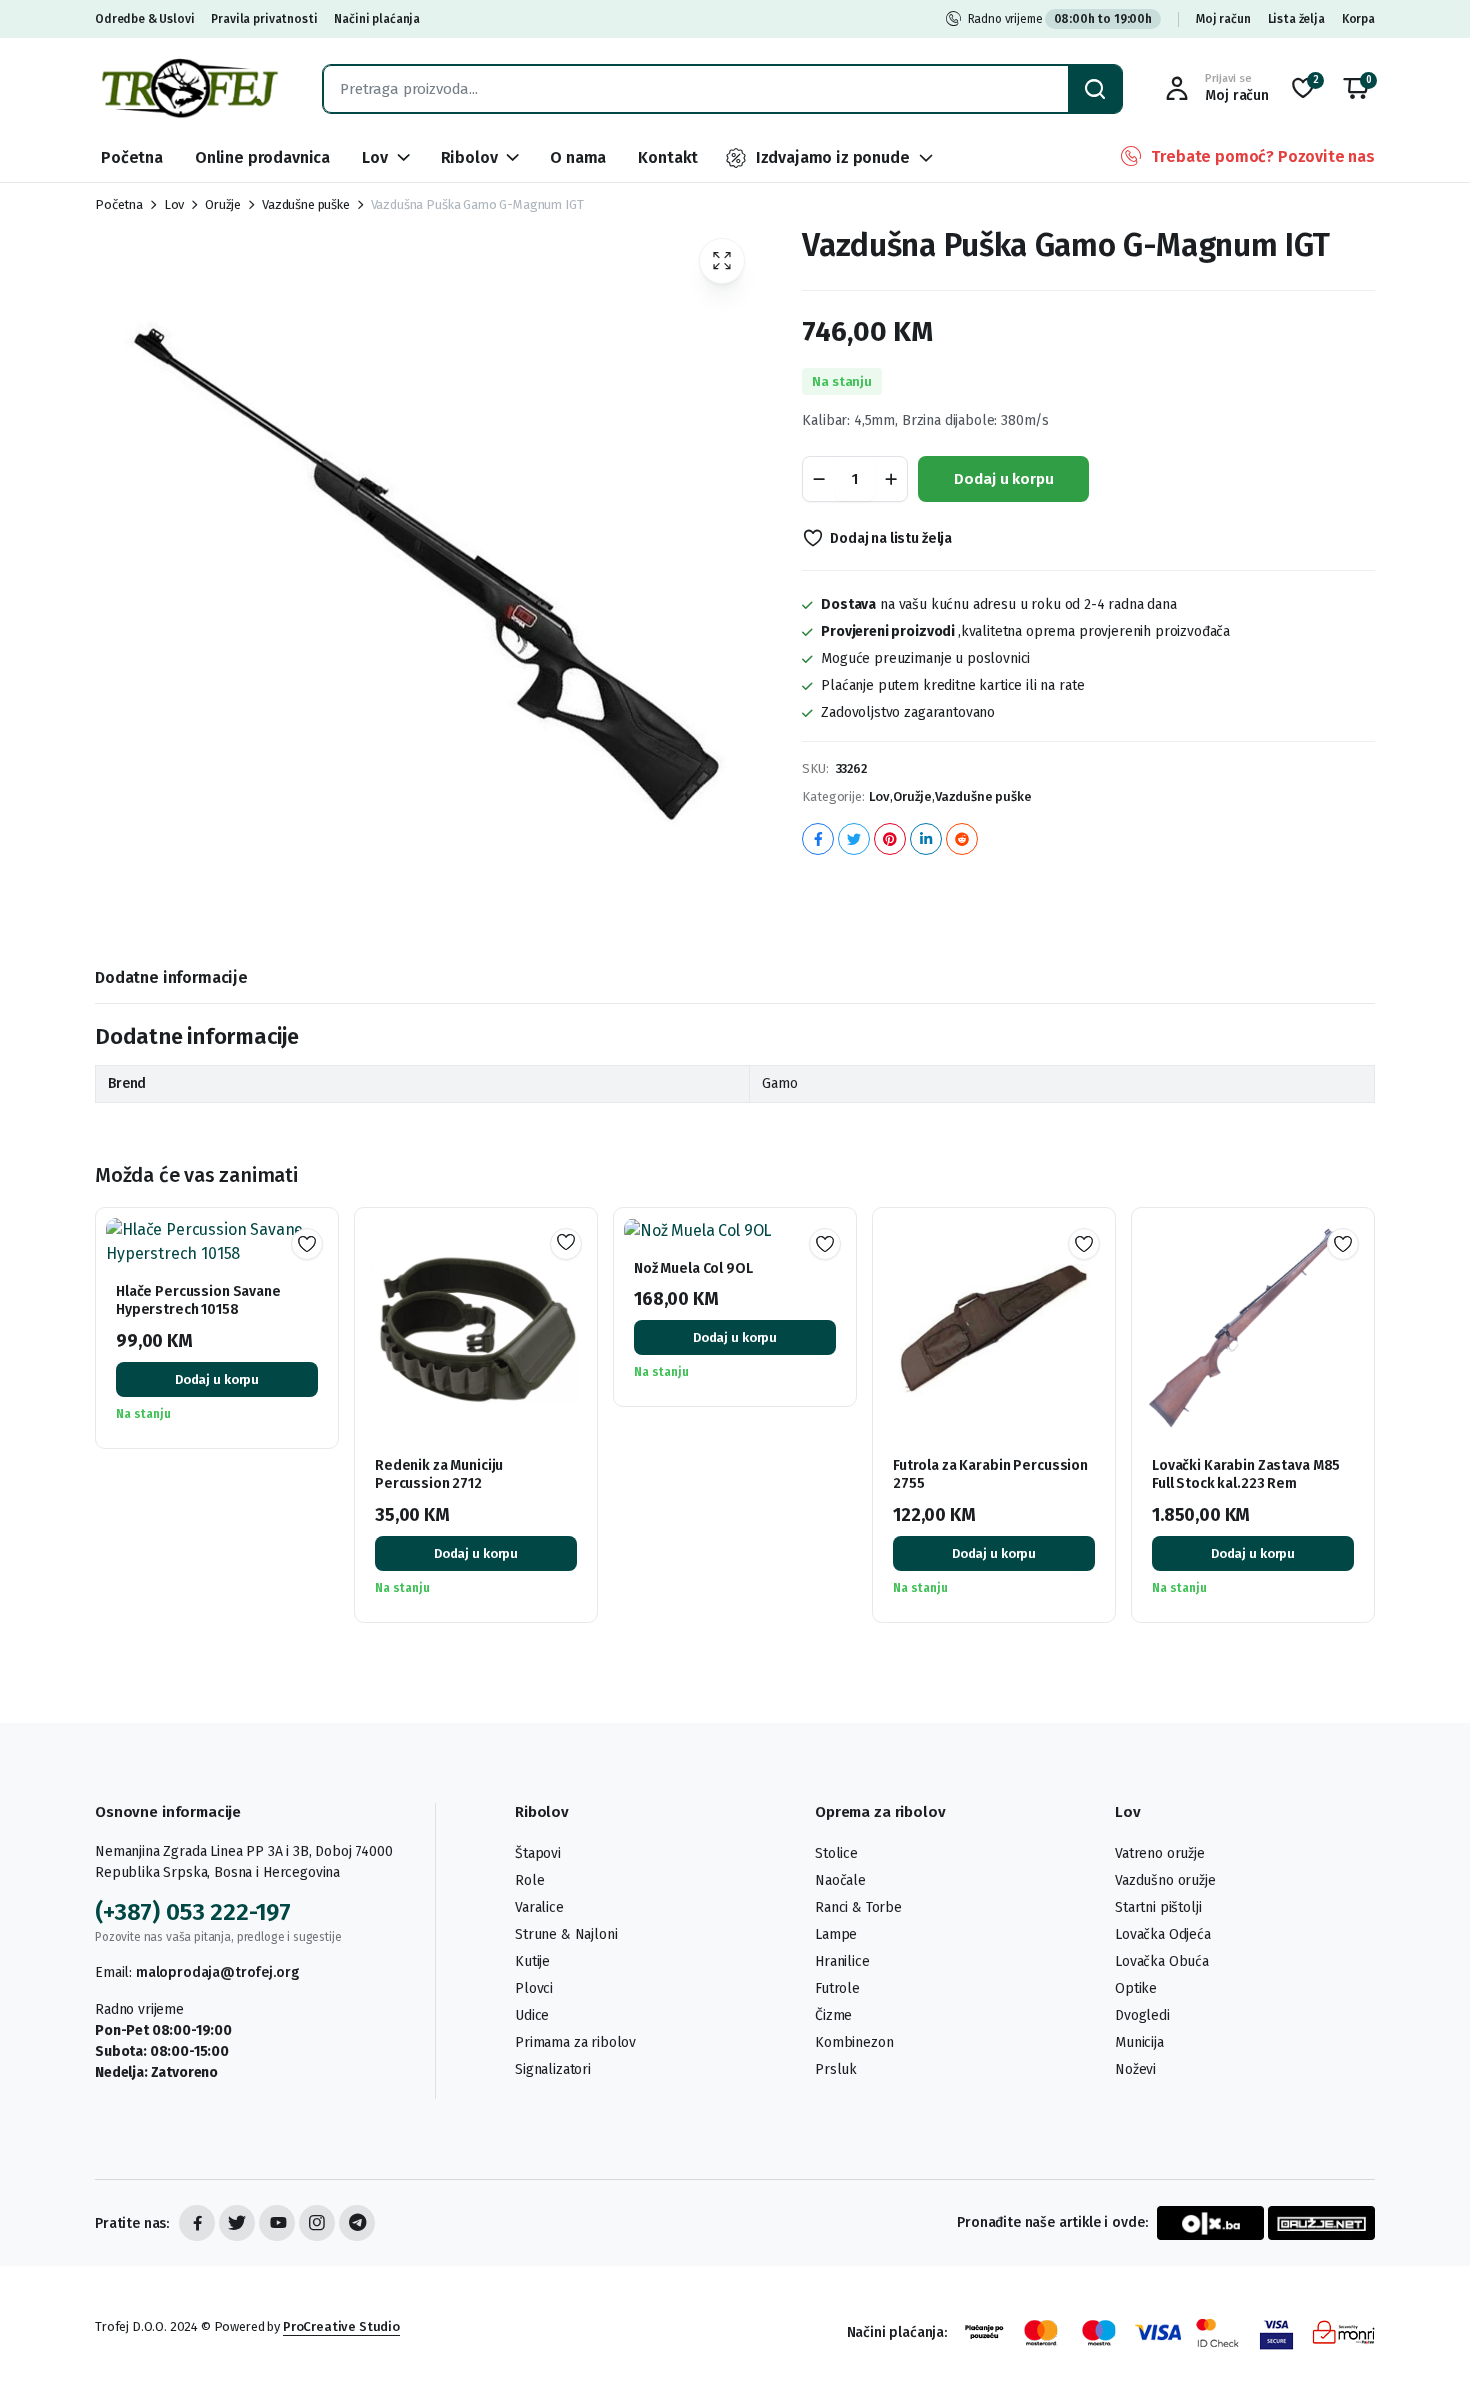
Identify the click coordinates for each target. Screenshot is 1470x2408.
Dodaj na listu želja (891, 538)
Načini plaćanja (377, 19)
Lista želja (1296, 19)
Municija (1139, 2042)
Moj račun (1223, 19)
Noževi (1135, 2069)
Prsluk (836, 2069)
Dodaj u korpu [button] (217, 1379)
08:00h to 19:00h (1103, 19)
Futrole (837, 1988)
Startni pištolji (1158, 1907)
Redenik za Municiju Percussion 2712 (439, 1474)
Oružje (223, 204)
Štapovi (538, 1853)
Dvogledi (1142, 2015)
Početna (132, 157)
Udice (532, 2015)
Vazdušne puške (306, 204)
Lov (375, 157)
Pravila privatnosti (264, 19)
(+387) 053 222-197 (193, 1912)
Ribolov (469, 157)
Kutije (532, 1961)
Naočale (840, 1880)
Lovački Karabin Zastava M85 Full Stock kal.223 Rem (1246, 1474)
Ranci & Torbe (858, 1907)
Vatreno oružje (1160, 1853)
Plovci (534, 1988)
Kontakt (668, 157)
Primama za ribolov (575, 2042)
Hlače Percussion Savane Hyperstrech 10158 (198, 1300)
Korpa (1358, 19)
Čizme (833, 2015)
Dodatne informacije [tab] (171, 977)
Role (529, 1880)
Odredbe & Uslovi (144, 19)
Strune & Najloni (566, 1934)
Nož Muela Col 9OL (693, 1268)
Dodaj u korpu (1003, 479)
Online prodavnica (262, 157)
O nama (578, 157)
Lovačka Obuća (1162, 1961)
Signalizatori (553, 2069)
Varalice (539, 1907)
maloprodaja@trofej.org (217, 1972)
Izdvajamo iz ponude (833, 157)
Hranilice (842, 1961)
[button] (1356, 89)
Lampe (836, 1934)
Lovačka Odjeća (1163, 1934)
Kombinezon (854, 2042)
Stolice (836, 1853)
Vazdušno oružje (1165, 1880)
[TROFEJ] (189, 88)
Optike (1136, 1988)
